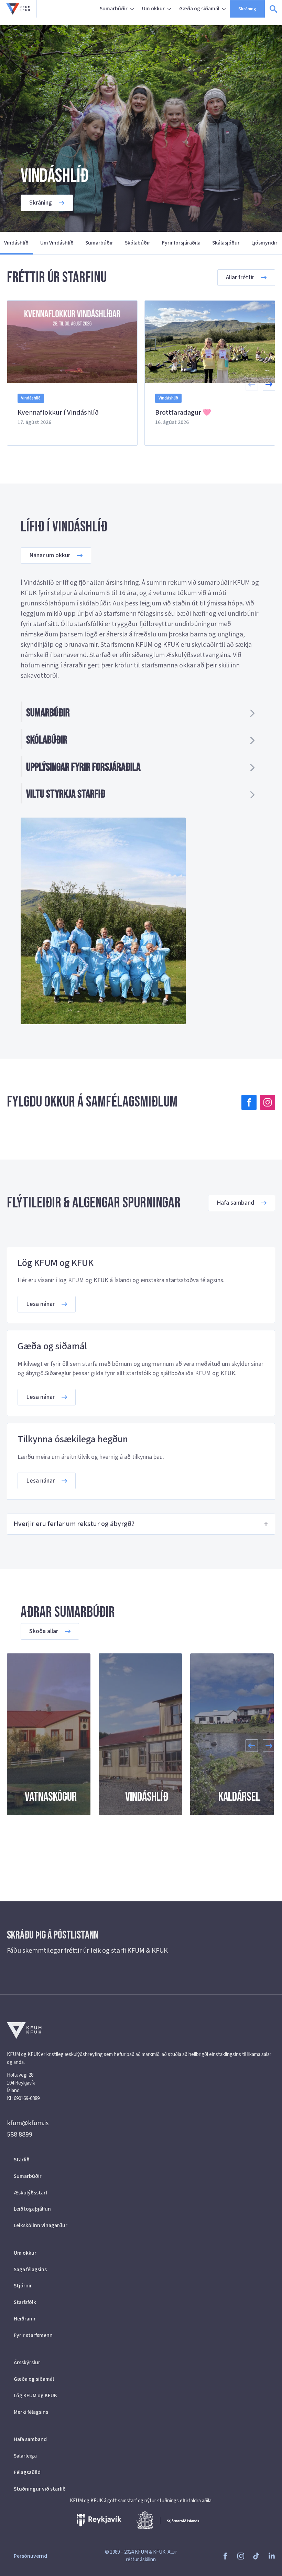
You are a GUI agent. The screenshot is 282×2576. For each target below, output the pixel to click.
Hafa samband (30, 2439)
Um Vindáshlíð (57, 243)
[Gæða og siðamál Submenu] (225, 9)
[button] (269, 384)
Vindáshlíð (16, 243)
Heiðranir (25, 2319)
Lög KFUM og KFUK (35, 2396)
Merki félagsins (31, 2412)
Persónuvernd (30, 2556)
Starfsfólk (25, 2302)
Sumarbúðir (114, 9)
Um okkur (153, 9)
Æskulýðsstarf (30, 2193)
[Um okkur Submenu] (170, 9)
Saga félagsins (30, 2269)
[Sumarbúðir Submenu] (133, 9)
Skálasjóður (226, 243)
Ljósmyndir (264, 243)
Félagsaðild (27, 2472)
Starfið (22, 2160)
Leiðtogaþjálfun (32, 2209)
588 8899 (20, 2134)
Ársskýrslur (27, 2362)
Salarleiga (25, 2456)
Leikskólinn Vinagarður (41, 2225)
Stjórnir (23, 2286)
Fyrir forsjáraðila (181, 243)
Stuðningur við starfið (40, 2489)
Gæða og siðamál (199, 9)
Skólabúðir (138, 243)
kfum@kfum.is (28, 2123)
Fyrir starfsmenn (33, 2335)
